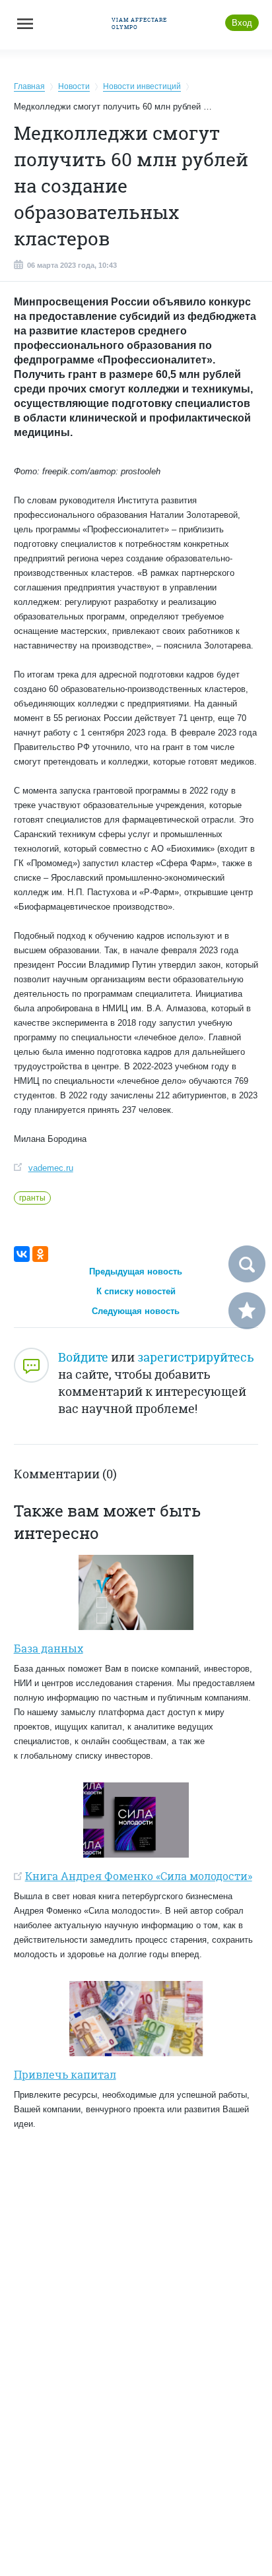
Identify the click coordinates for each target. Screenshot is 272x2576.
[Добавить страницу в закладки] (247, 1311)
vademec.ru (51, 1168)
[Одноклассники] (40, 1254)
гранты (32, 1198)
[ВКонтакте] (22, 1254)
